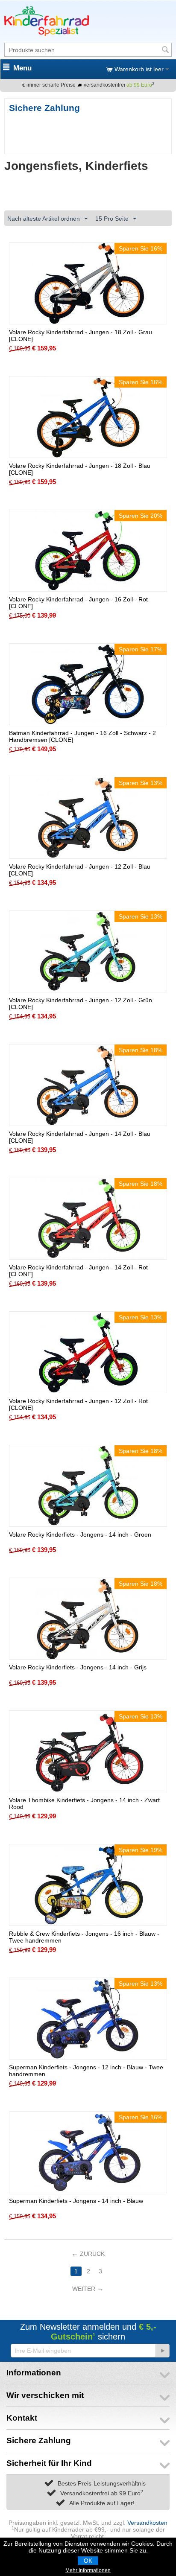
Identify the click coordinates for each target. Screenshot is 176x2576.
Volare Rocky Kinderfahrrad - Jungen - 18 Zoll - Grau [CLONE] (81, 335)
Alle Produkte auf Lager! (102, 2503)
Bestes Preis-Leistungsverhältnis (102, 2483)
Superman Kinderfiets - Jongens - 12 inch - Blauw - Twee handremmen (86, 2071)
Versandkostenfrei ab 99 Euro (102, 2493)
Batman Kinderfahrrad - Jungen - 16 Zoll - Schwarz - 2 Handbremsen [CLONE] (82, 736)
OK (88, 2561)
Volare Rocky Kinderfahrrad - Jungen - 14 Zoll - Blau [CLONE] (80, 1137)
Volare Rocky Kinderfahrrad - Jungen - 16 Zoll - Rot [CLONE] (78, 603)
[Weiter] (162, 2351)
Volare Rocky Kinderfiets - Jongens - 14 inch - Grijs (78, 1667)
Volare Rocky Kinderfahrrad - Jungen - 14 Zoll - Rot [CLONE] (78, 1271)
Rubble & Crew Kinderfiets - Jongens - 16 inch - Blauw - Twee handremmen (84, 1937)
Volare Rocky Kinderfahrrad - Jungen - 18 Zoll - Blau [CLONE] (80, 469)
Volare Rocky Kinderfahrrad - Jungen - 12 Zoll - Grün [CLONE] (81, 1004)
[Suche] (165, 50)
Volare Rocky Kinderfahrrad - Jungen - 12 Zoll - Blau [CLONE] (80, 870)
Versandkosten (147, 2523)
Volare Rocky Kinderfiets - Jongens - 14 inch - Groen (80, 1535)
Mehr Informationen (88, 2570)
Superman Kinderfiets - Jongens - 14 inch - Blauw (76, 2201)
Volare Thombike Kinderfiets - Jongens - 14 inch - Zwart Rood (84, 1803)
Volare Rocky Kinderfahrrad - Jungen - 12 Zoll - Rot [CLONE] (78, 1404)
